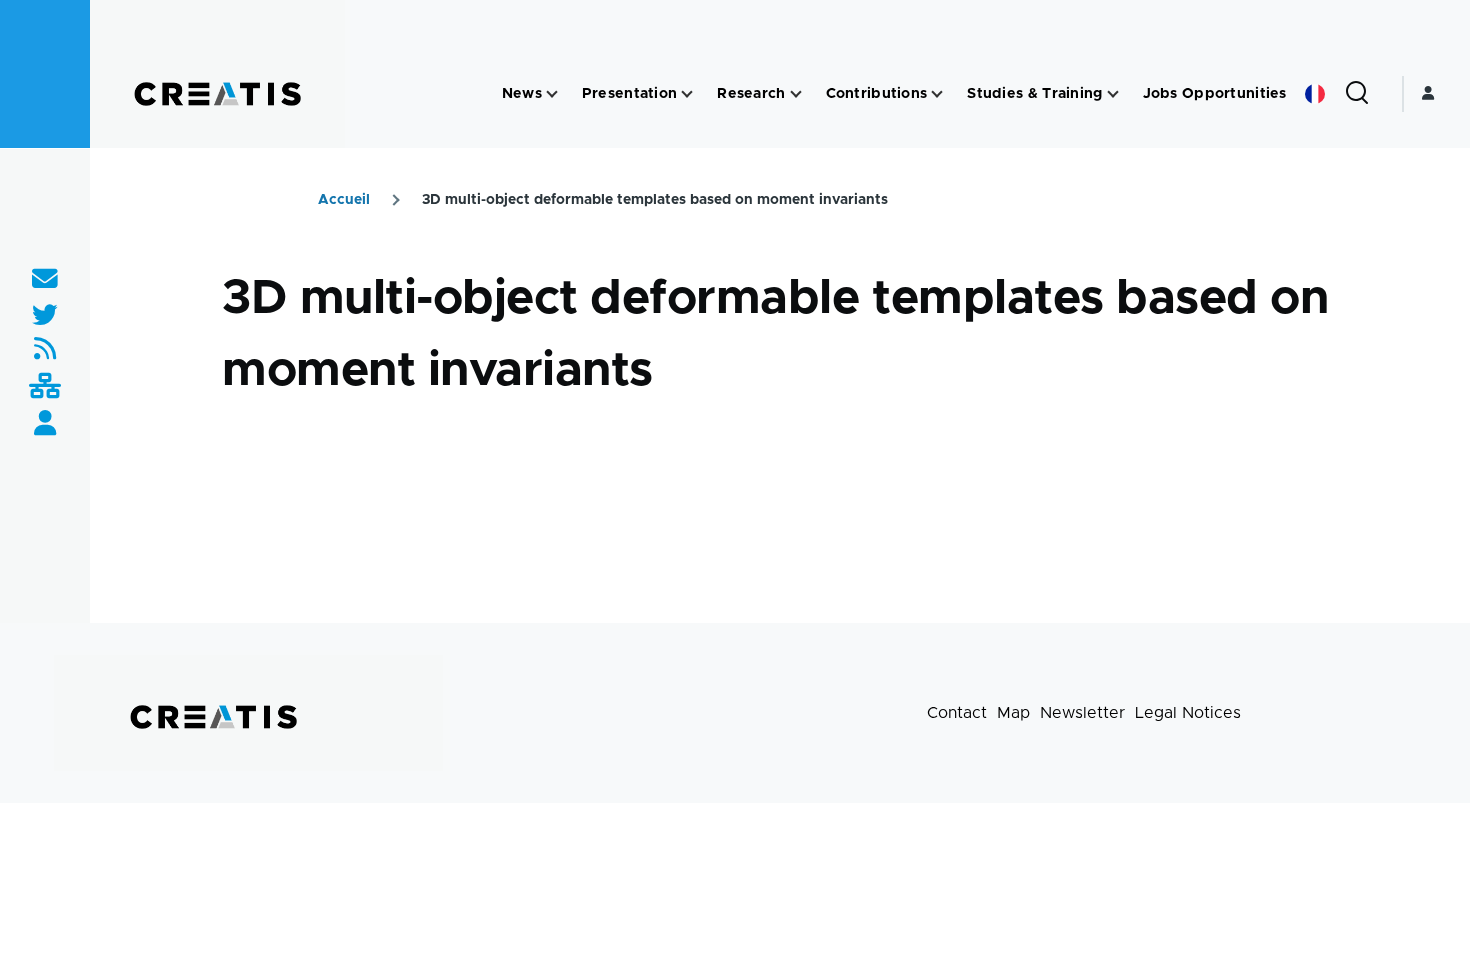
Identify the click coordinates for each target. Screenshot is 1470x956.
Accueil (344, 200)
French (1315, 94)
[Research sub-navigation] (796, 94)
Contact (957, 713)
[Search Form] (1357, 94)
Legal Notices (1188, 713)
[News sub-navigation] (552, 94)
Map (1013, 713)
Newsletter (1082, 713)
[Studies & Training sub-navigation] (1113, 94)
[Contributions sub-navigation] (937, 94)
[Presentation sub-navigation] (687, 94)
